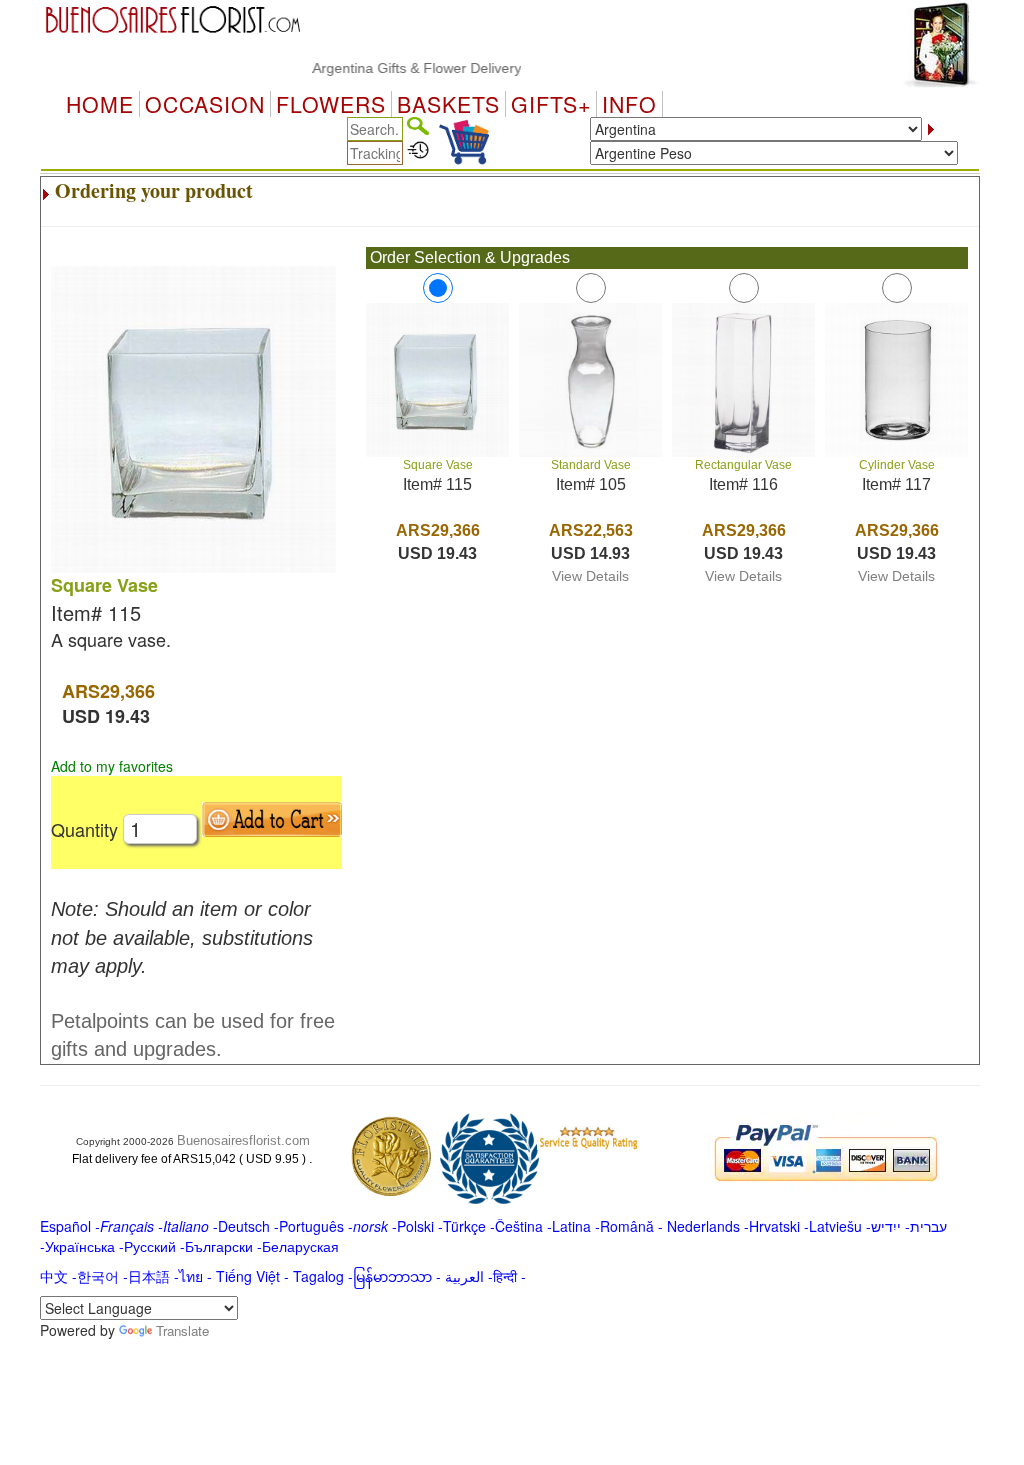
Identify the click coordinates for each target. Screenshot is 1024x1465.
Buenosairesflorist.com (243, 1140)
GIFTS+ (551, 104)
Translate (182, 1330)
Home (100, 104)
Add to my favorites (112, 766)
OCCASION (205, 104)
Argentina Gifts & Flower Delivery (398, 68)
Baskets (448, 104)
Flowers (331, 104)
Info (629, 104)
